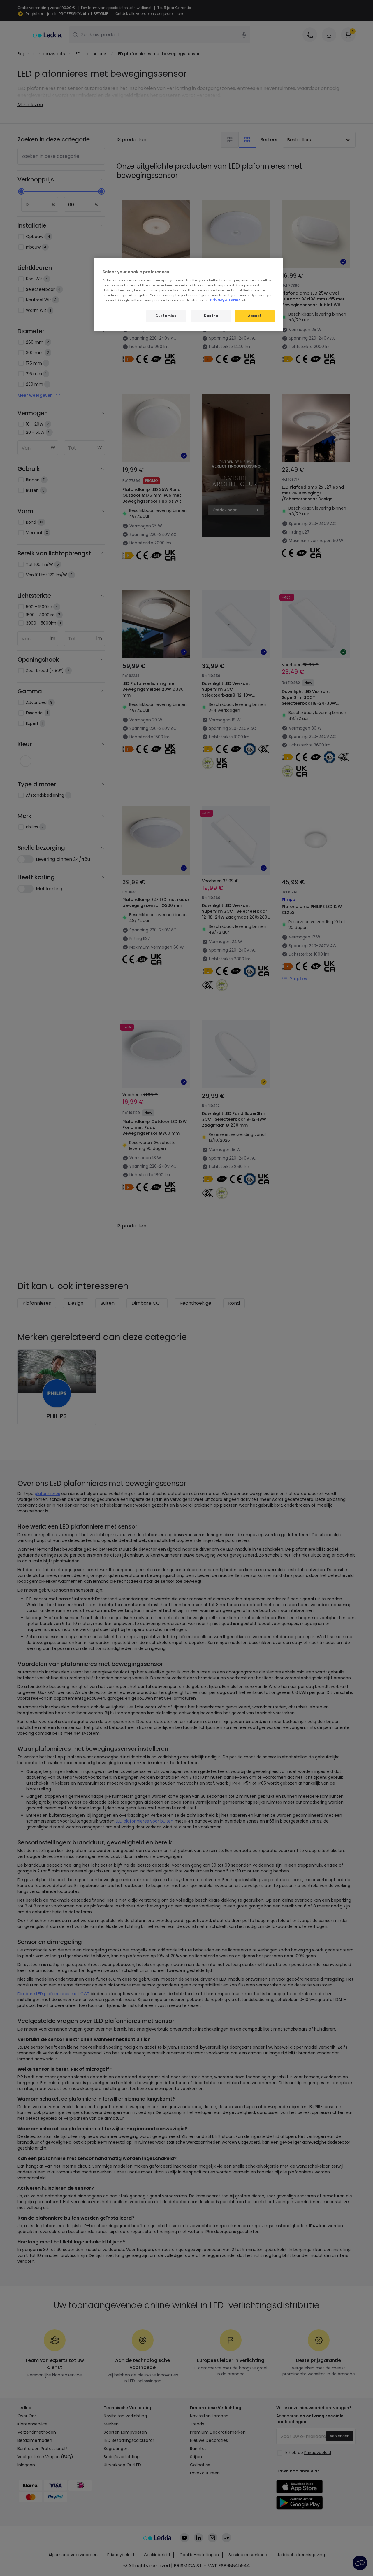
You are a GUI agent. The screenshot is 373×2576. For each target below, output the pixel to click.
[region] (189, 294)
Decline (211, 316)
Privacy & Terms (225, 300)
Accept (255, 316)
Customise (166, 316)
